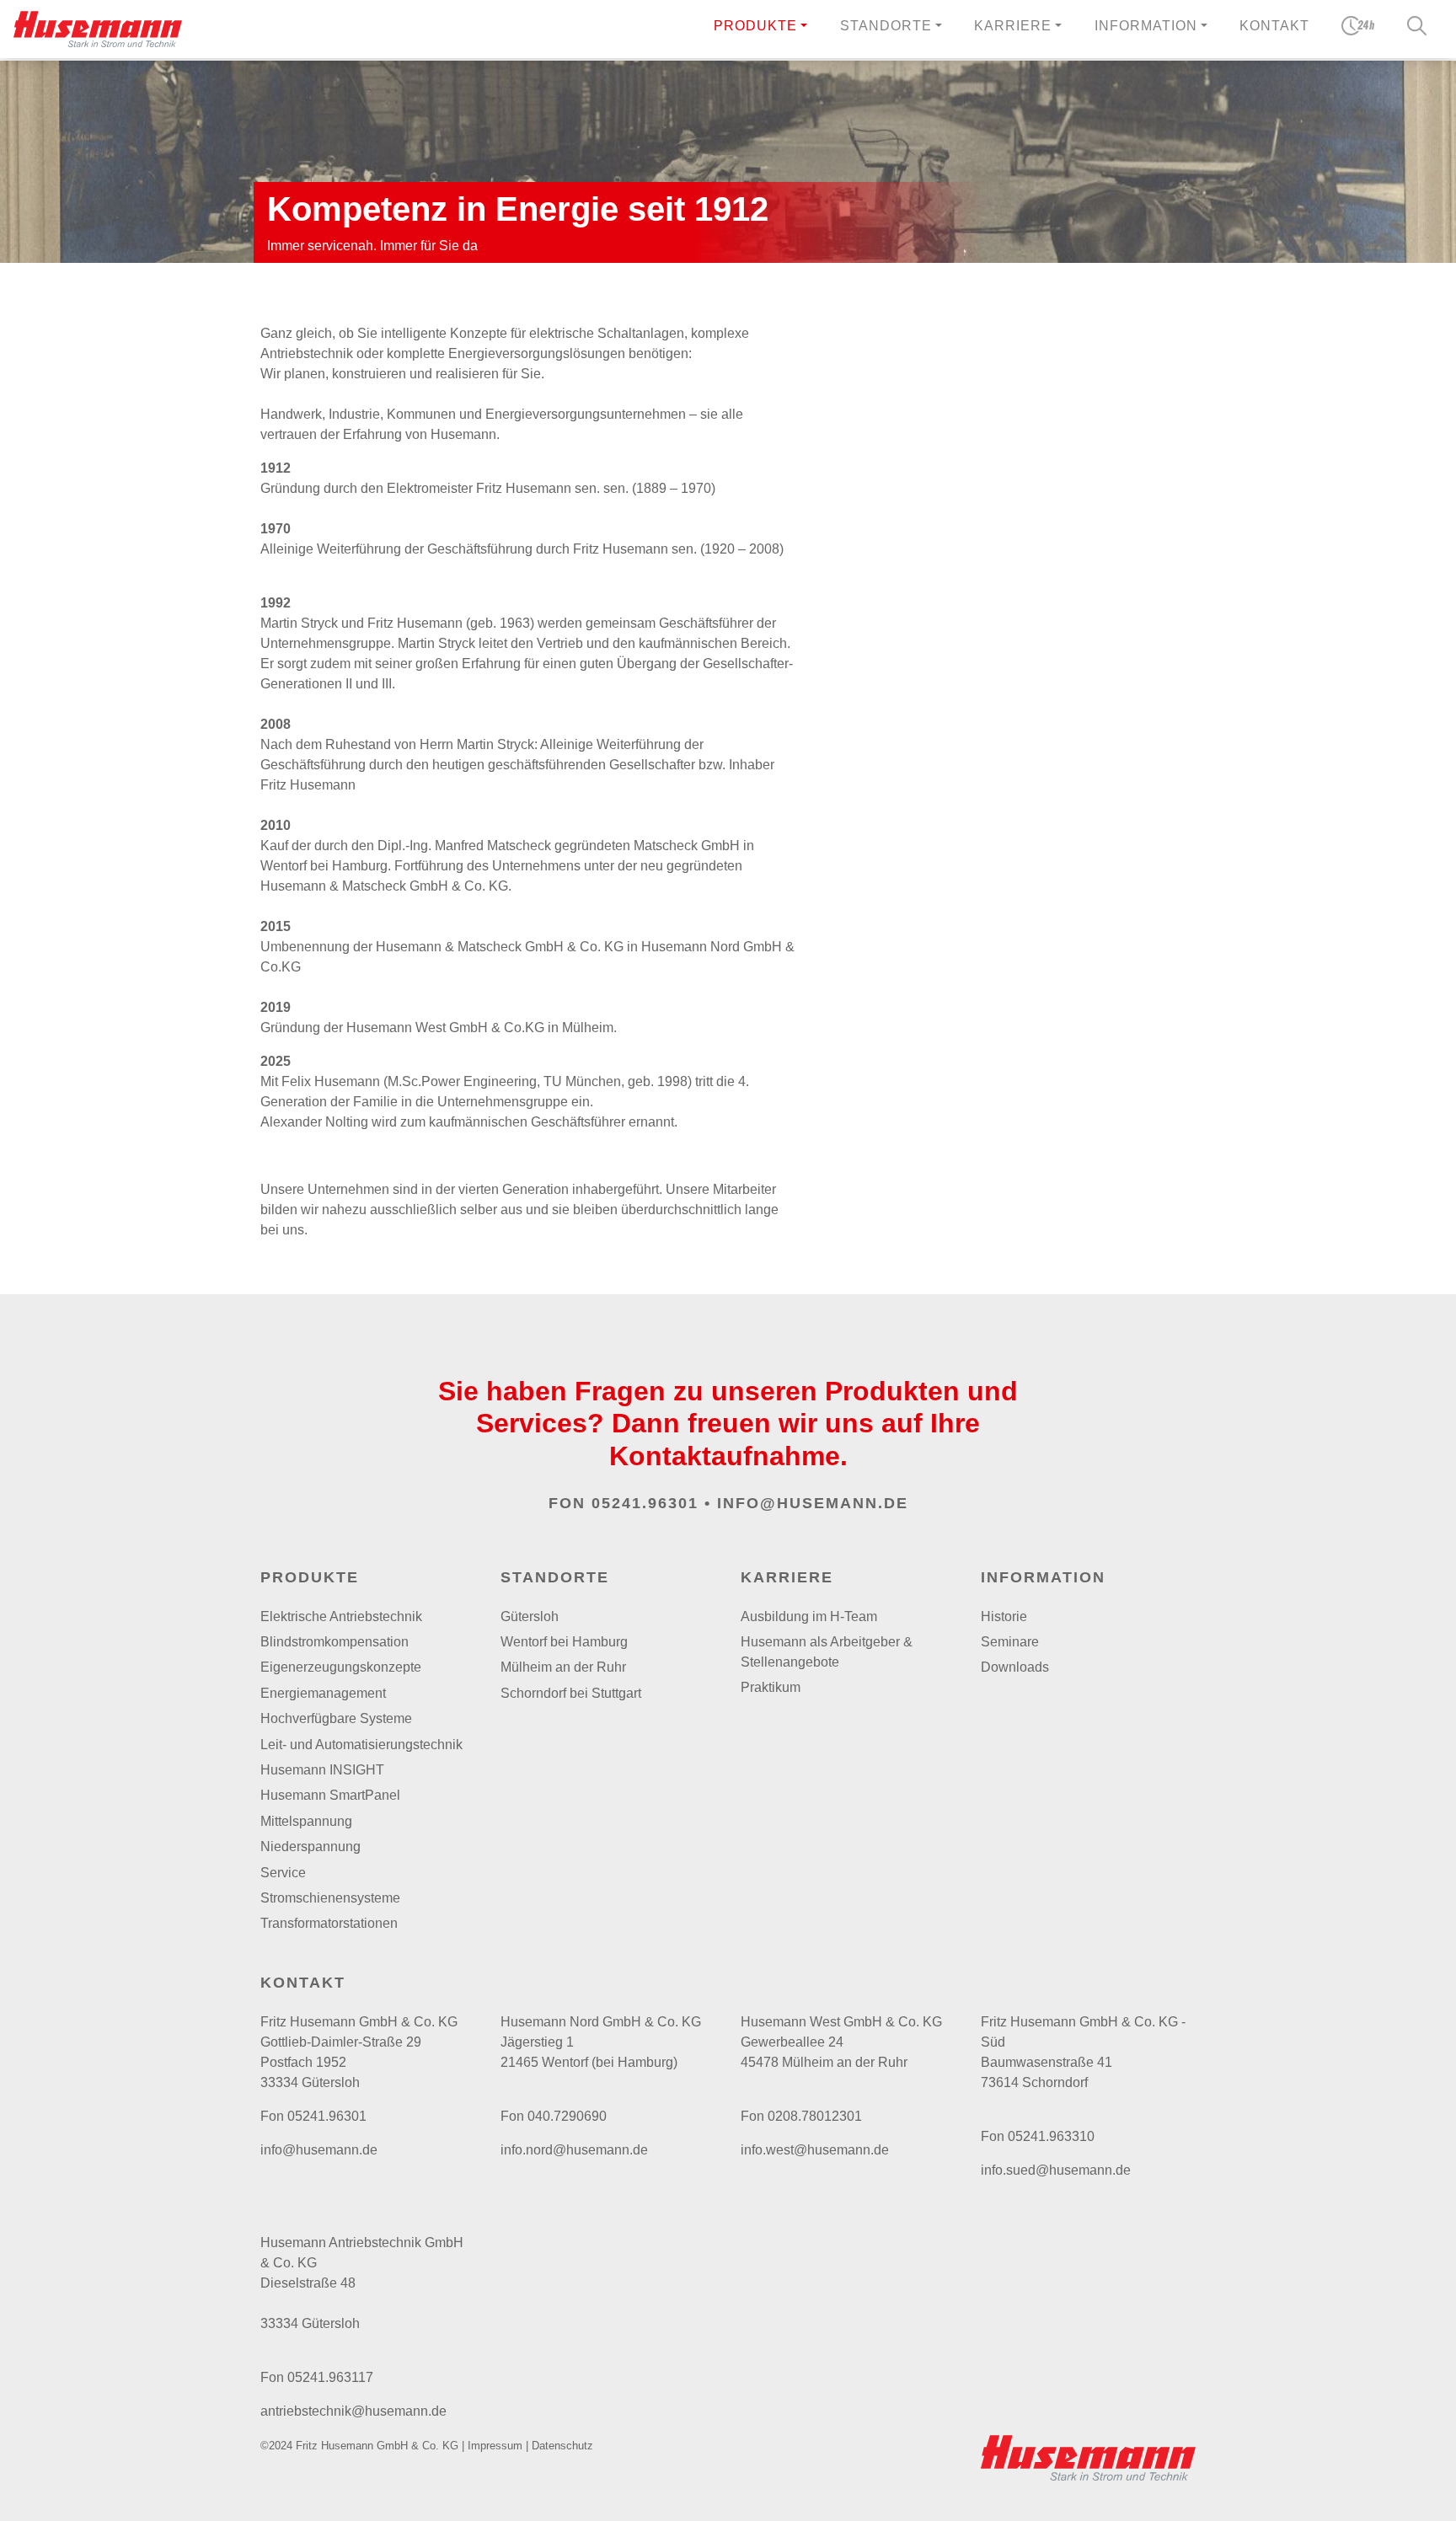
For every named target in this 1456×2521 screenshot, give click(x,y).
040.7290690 (567, 2116)
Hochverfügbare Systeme (336, 1718)
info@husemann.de (813, 1503)
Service (283, 1873)
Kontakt (1274, 26)
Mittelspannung (306, 1821)
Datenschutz (562, 2446)
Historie (1004, 1616)
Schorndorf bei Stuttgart (571, 1693)
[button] (760, 29)
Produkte (755, 26)
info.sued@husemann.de (1056, 2170)
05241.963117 (330, 2377)
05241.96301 (327, 2116)
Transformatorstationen (329, 1923)
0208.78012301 (815, 2116)
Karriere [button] (1013, 26)
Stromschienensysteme (330, 1898)
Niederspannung (310, 1847)
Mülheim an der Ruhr (563, 1667)
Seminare (1010, 1642)
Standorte (555, 1577)
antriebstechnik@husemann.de (353, 2411)
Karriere (787, 1577)
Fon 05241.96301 (624, 1503)
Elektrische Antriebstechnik (341, 1616)
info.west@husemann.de (815, 2150)
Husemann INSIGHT (322, 1770)
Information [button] (1146, 26)
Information (1043, 1577)
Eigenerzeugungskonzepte (341, 1667)
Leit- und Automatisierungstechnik (361, 1745)
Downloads (1015, 1667)
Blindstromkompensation (335, 1642)
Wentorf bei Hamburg (564, 1642)
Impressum (495, 2446)
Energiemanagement (323, 1693)
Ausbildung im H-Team (809, 1616)
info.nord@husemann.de (574, 2150)
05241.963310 (1051, 2136)
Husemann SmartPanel (330, 1795)
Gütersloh (530, 1616)
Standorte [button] (886, 26)
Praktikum (771, 1687)
